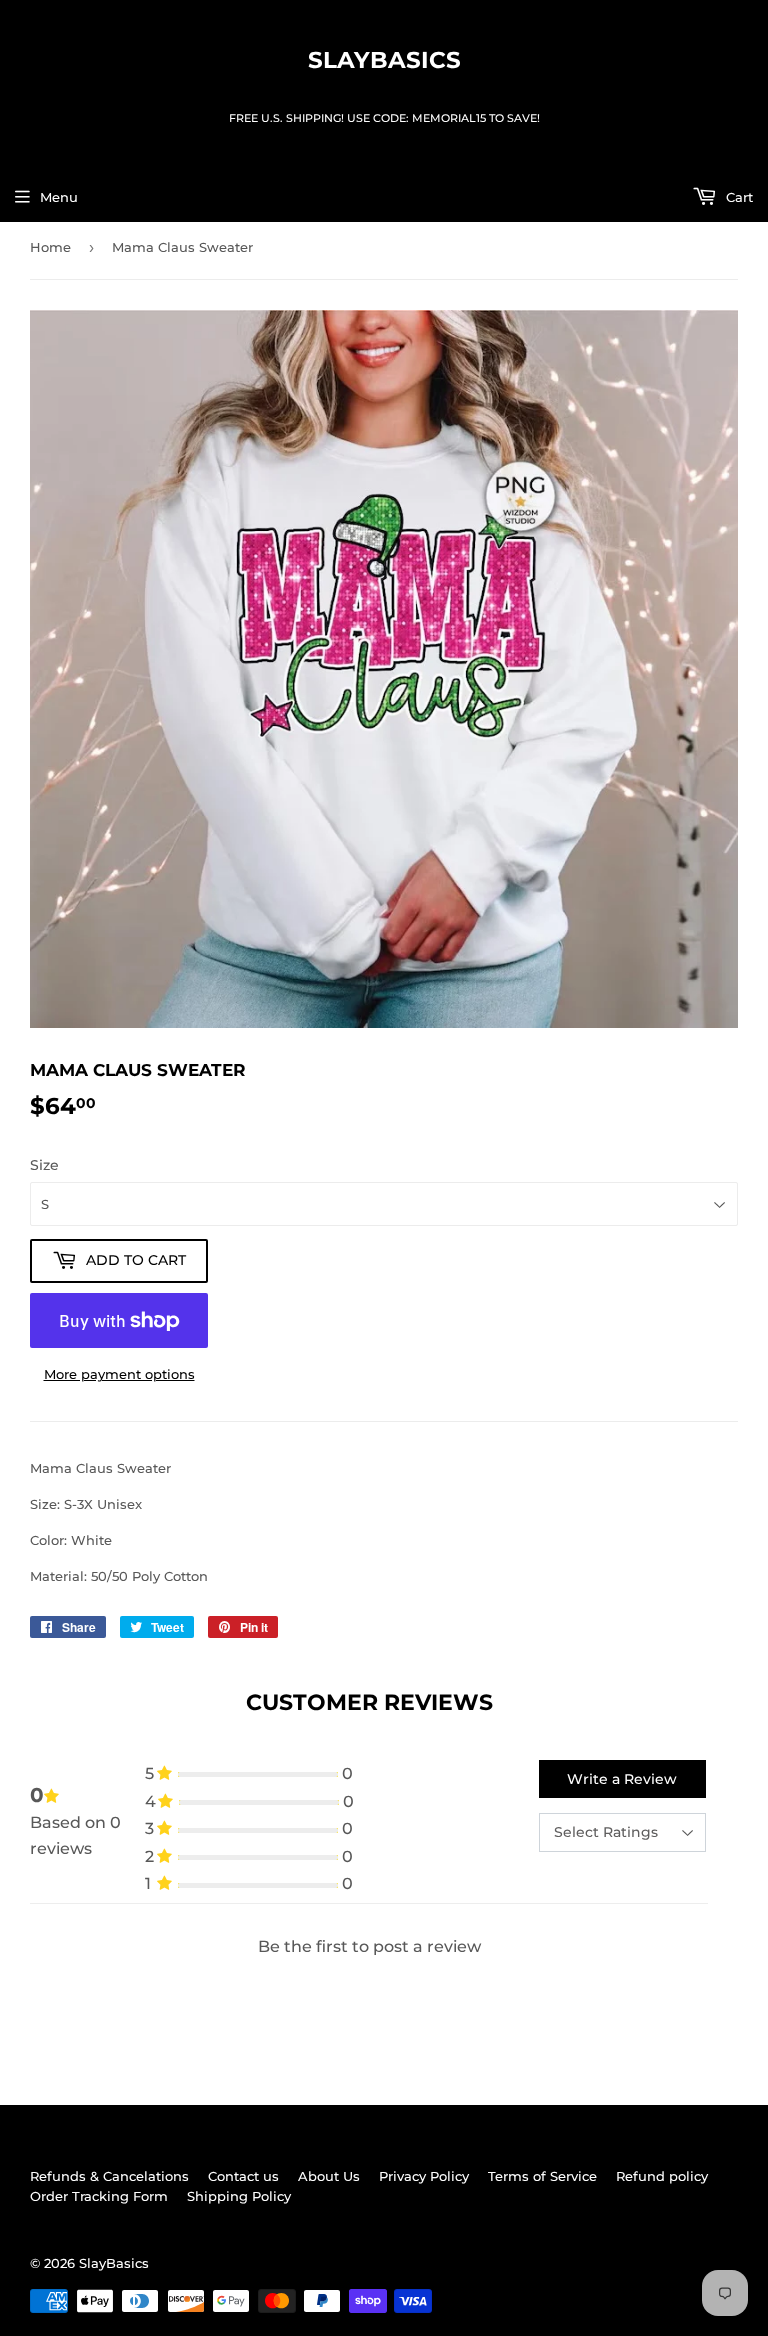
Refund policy (662, 2176)
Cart (737, 197)
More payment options (119, 1374)
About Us (329, 2176)
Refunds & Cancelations (109, 2176)
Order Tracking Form (99, 2196)
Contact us (243, 2176)
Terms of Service (542, 2176)
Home (50, 247)
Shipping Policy (239, 2196)
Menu (59, 197)
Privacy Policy (424, 2176)
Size (44, 1165)
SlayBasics (384, 60)
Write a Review (622, 1779)
